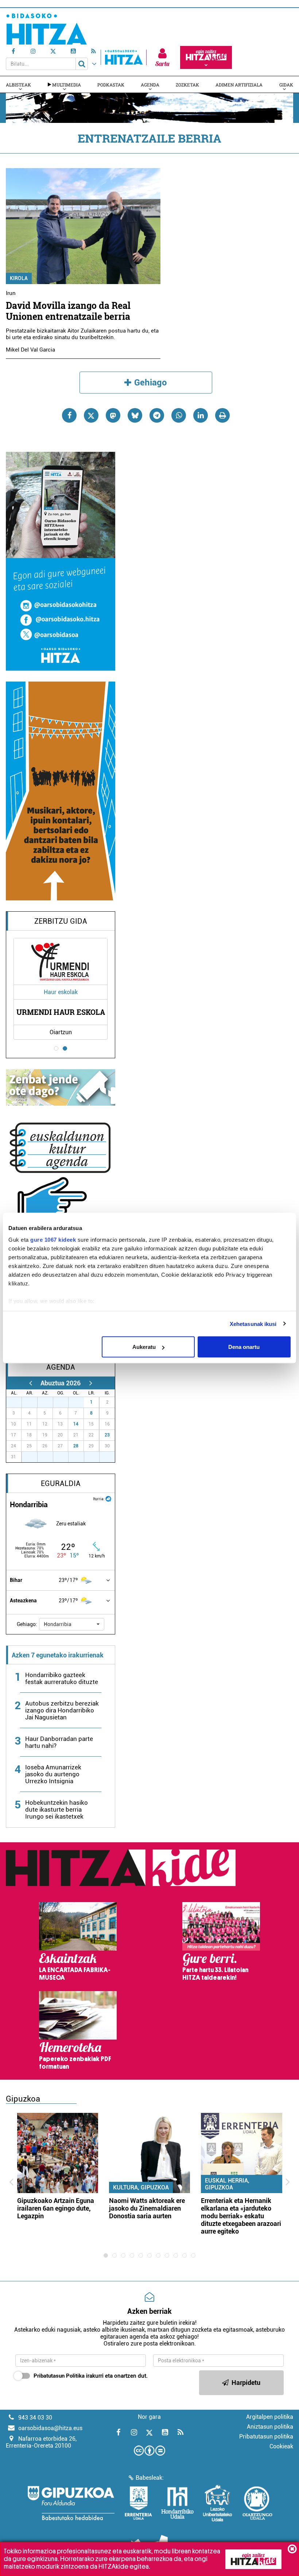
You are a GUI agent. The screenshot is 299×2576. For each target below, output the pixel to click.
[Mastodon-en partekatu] (113, 415)
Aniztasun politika (270, 2427)
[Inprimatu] (222, 415)
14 (76, 1424)
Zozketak (187, 85)
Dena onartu (244, 1347)
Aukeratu (144, 1347)
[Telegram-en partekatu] (157, 415)
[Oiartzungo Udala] (257, 2503)
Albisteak (18, 85)
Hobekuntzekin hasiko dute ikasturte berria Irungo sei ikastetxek (57, 1809)
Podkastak (111, 85)
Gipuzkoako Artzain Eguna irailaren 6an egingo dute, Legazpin (56, 2208)
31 (80, 1402)
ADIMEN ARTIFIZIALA (239, 85)
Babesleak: (150, 2478)
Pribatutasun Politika (59, 2376)
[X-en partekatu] (91, 415)
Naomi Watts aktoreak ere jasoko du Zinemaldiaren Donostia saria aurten (147, 2208)
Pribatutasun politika (266, 2437)
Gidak (286, 85)
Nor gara (149, 2417)
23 (107, 1435)
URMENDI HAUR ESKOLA (61, 1012)
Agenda (150, 85)
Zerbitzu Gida (61, 921)
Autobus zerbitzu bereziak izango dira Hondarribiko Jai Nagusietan (62, 1710)
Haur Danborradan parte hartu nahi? (59, 1742)
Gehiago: (27, 1624)
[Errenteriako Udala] (138, 2503)
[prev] (30, 1383)
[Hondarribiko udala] (177, 2503)
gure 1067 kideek (53, 1239)
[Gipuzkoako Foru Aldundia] (71, 2503)
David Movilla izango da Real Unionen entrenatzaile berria (68, 311)
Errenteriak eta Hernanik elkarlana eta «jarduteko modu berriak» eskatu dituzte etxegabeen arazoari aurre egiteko (241, 2216)
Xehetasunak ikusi (253, 1324)
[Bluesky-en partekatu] (135, 415)
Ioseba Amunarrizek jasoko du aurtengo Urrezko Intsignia (53, 1774)
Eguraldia (61, 1483)
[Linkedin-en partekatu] (201, 415)
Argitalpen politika (270, 2417)
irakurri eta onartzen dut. (91, 2376)
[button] (72, 1624)
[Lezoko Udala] (218, 2503)
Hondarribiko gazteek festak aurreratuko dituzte (62, 1678)
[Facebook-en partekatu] (69, 415)
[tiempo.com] (108, 1498)
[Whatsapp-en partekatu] (179, 415)
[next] (91, 1383)
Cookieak (281, 2446)
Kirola (19, 278)
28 (76, 1446)
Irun (11, 293)
